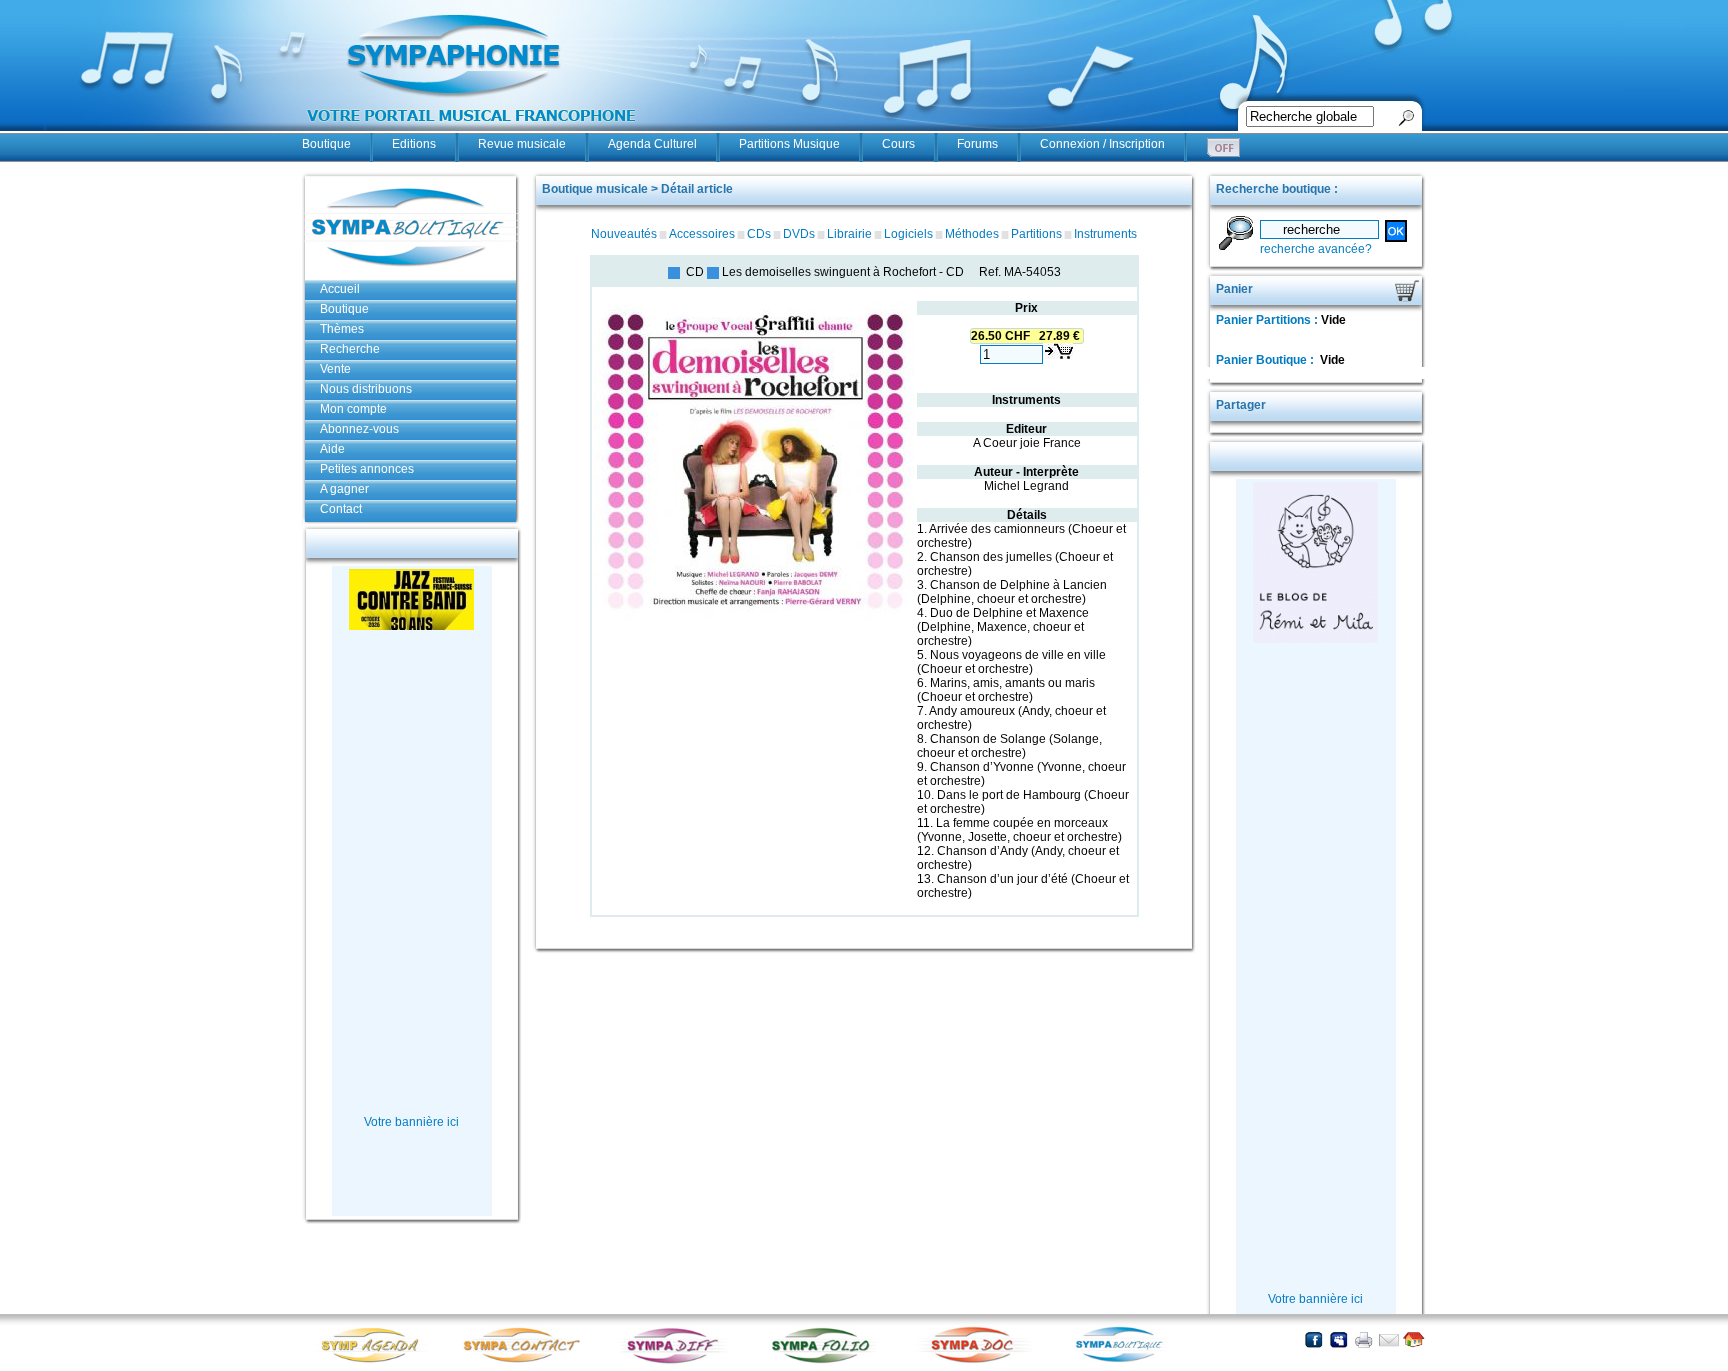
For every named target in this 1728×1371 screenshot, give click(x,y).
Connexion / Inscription (1102, 144)
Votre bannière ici (411, 1122)
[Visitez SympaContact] (527, 1361)
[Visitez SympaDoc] (977, 1360)
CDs (759, 234)
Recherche (350, 349)
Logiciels (908, 234)
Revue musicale (522, 144)
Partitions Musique (789, 144)
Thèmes (342, 329)
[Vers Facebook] (1313, 1339)
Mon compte (353, 409)
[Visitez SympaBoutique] (1127, 1361)
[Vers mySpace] (1338, 1339)
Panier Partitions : (1268, 320)
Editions (414, 144)
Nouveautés (624, 234)
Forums (977, 144)
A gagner (344, 489)
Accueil (340, 289)
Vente (335, 369)
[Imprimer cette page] (1363, 1339)
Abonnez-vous (359, 429)
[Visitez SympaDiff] (677, 1361)
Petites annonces (367, 469)
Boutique (326, 144)
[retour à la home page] (472, 132)
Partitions (1036, 234)
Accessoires (702, 234)
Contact (341, 509)
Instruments (1105, 234)
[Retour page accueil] (1413, 1339)
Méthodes (972, 234)
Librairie (849, 234)
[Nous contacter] (1388, 1339)
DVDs (799, 234)
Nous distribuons (366, 389)
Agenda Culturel (652, 144)
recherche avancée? (1316, 249)
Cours (898, 144)
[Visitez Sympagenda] (377, 1361)
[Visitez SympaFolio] (827, 1361)
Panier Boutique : (1266, 360)
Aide (332, 449)
